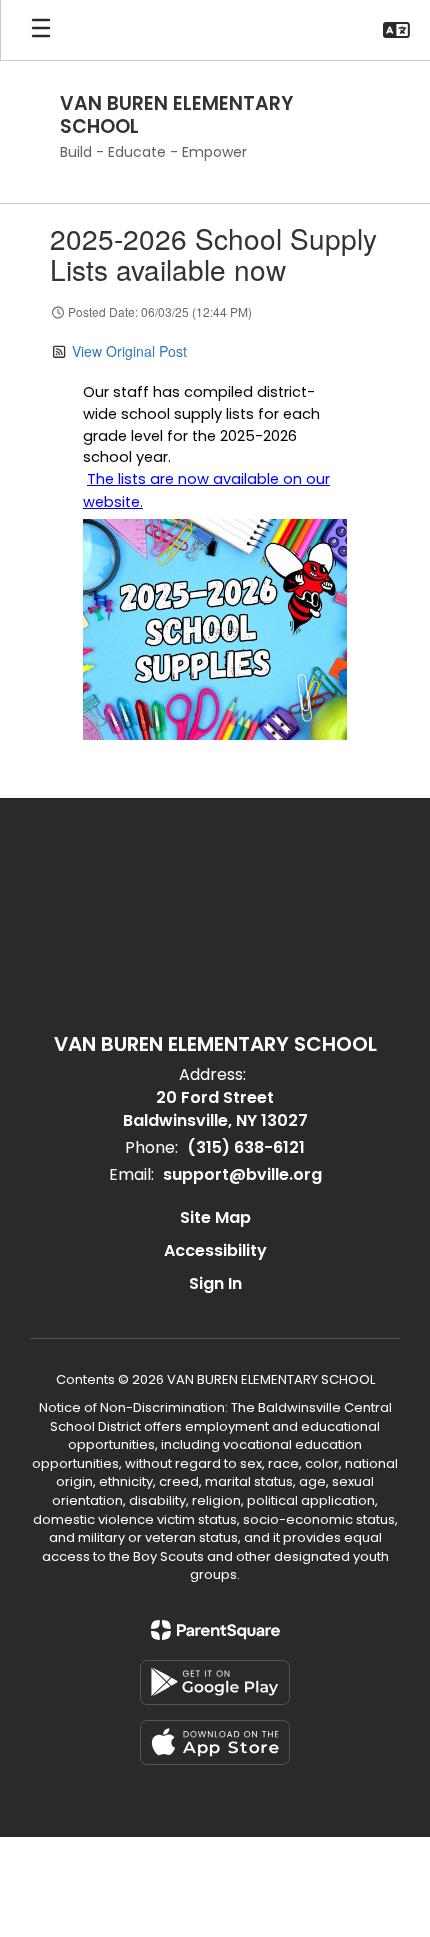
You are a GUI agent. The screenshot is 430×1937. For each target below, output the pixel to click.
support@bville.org (242, 1174)
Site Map (215, 1217)
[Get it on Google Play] (215, 1682)
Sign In (215, 1283)
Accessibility (215, 1250)
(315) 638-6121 (246, 1147)
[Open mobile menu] (41, 30)
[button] (396, 30)
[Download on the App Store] (215, 1742)
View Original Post (129, 351)
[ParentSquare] (215, 1630)
